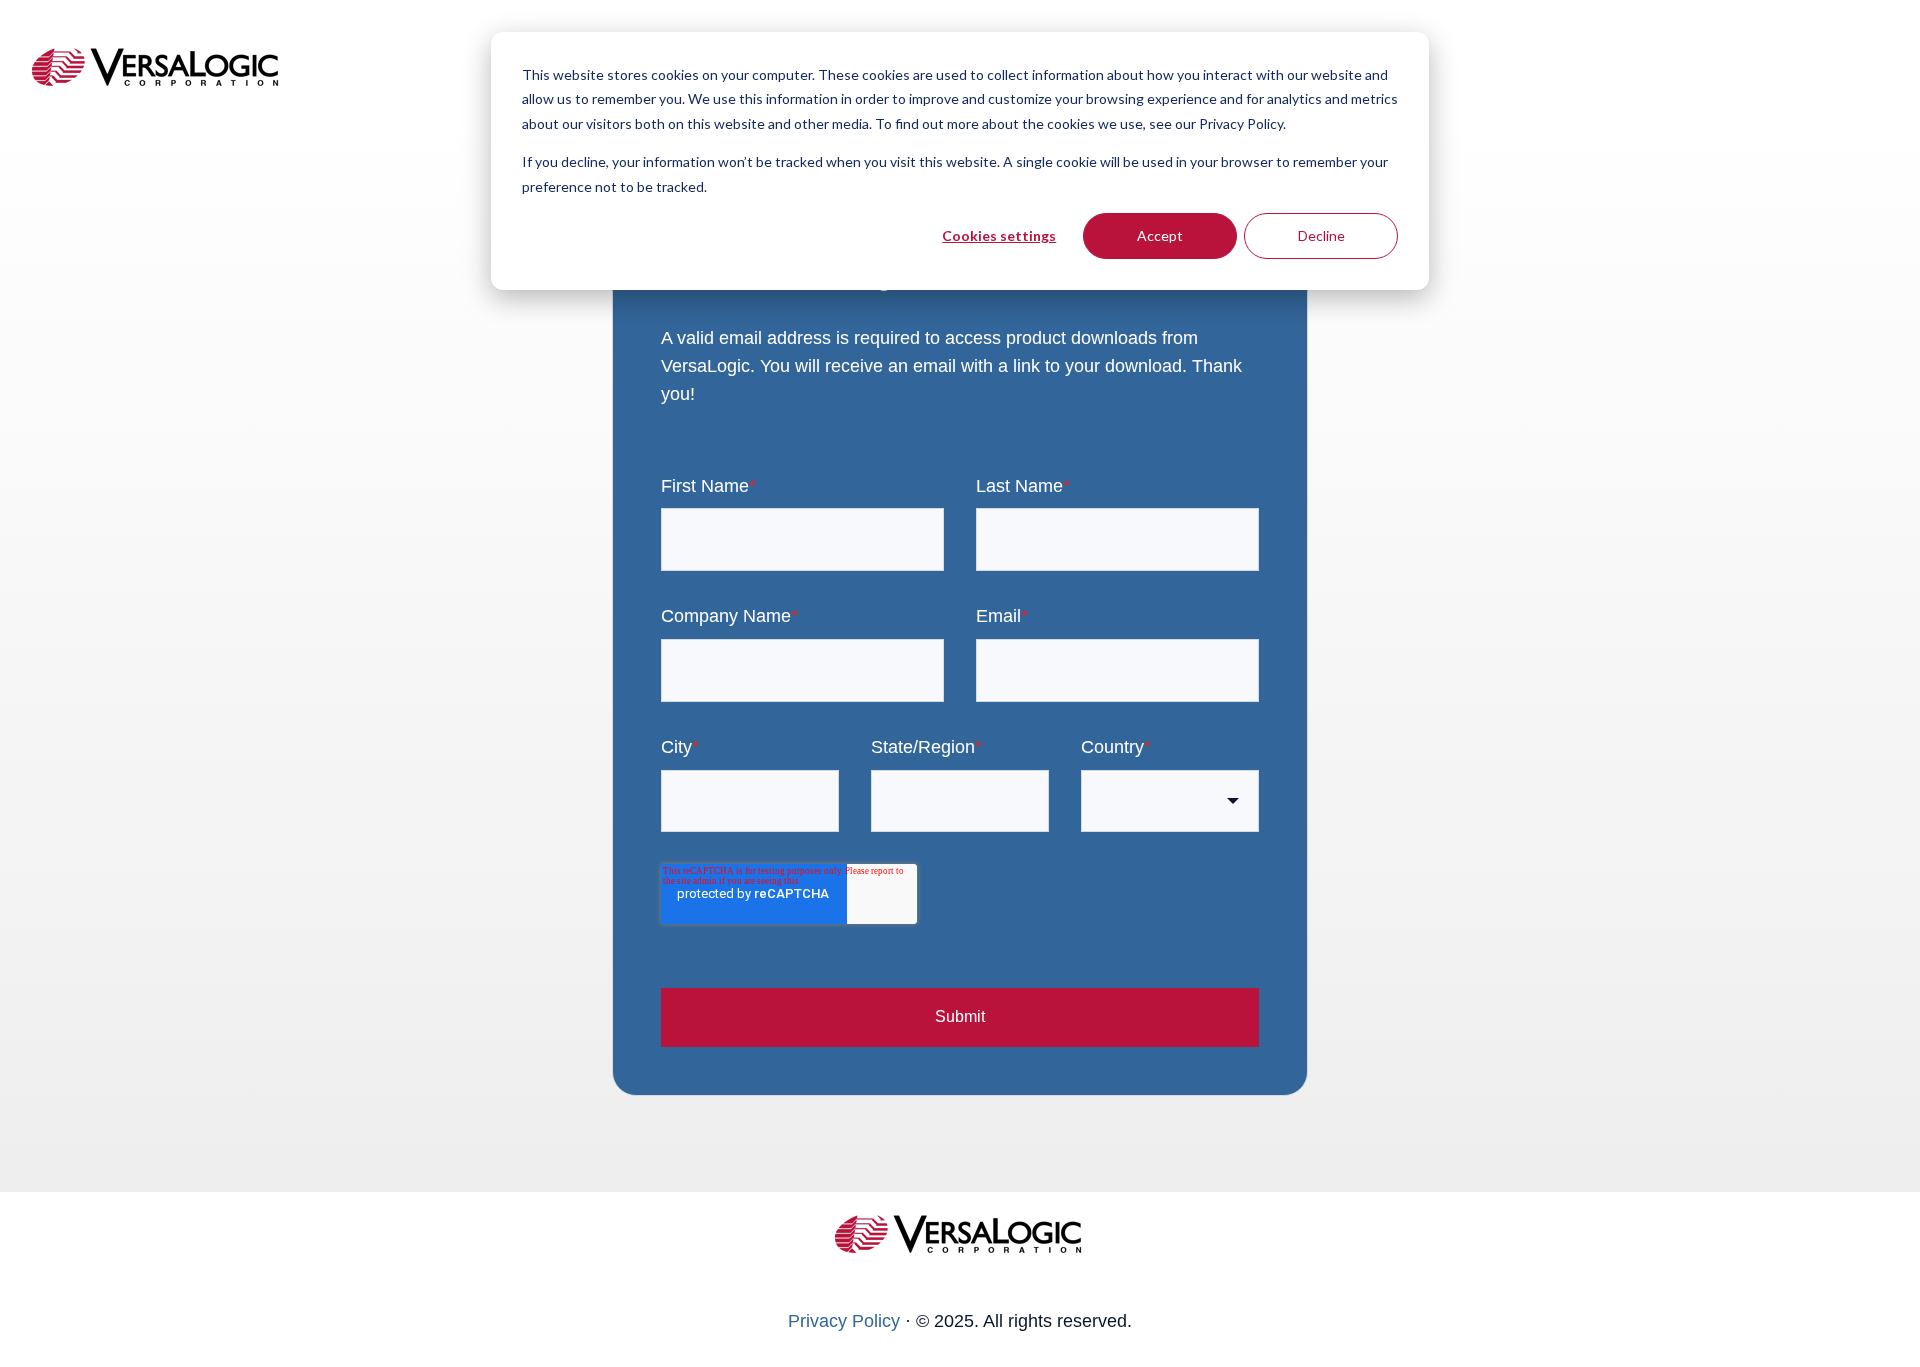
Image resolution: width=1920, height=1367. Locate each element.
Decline (1321, 235)
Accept (1160, 235)
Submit (960, 1016)
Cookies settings (999, 235)
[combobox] (1170, 801)
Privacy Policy (844, 1321)
